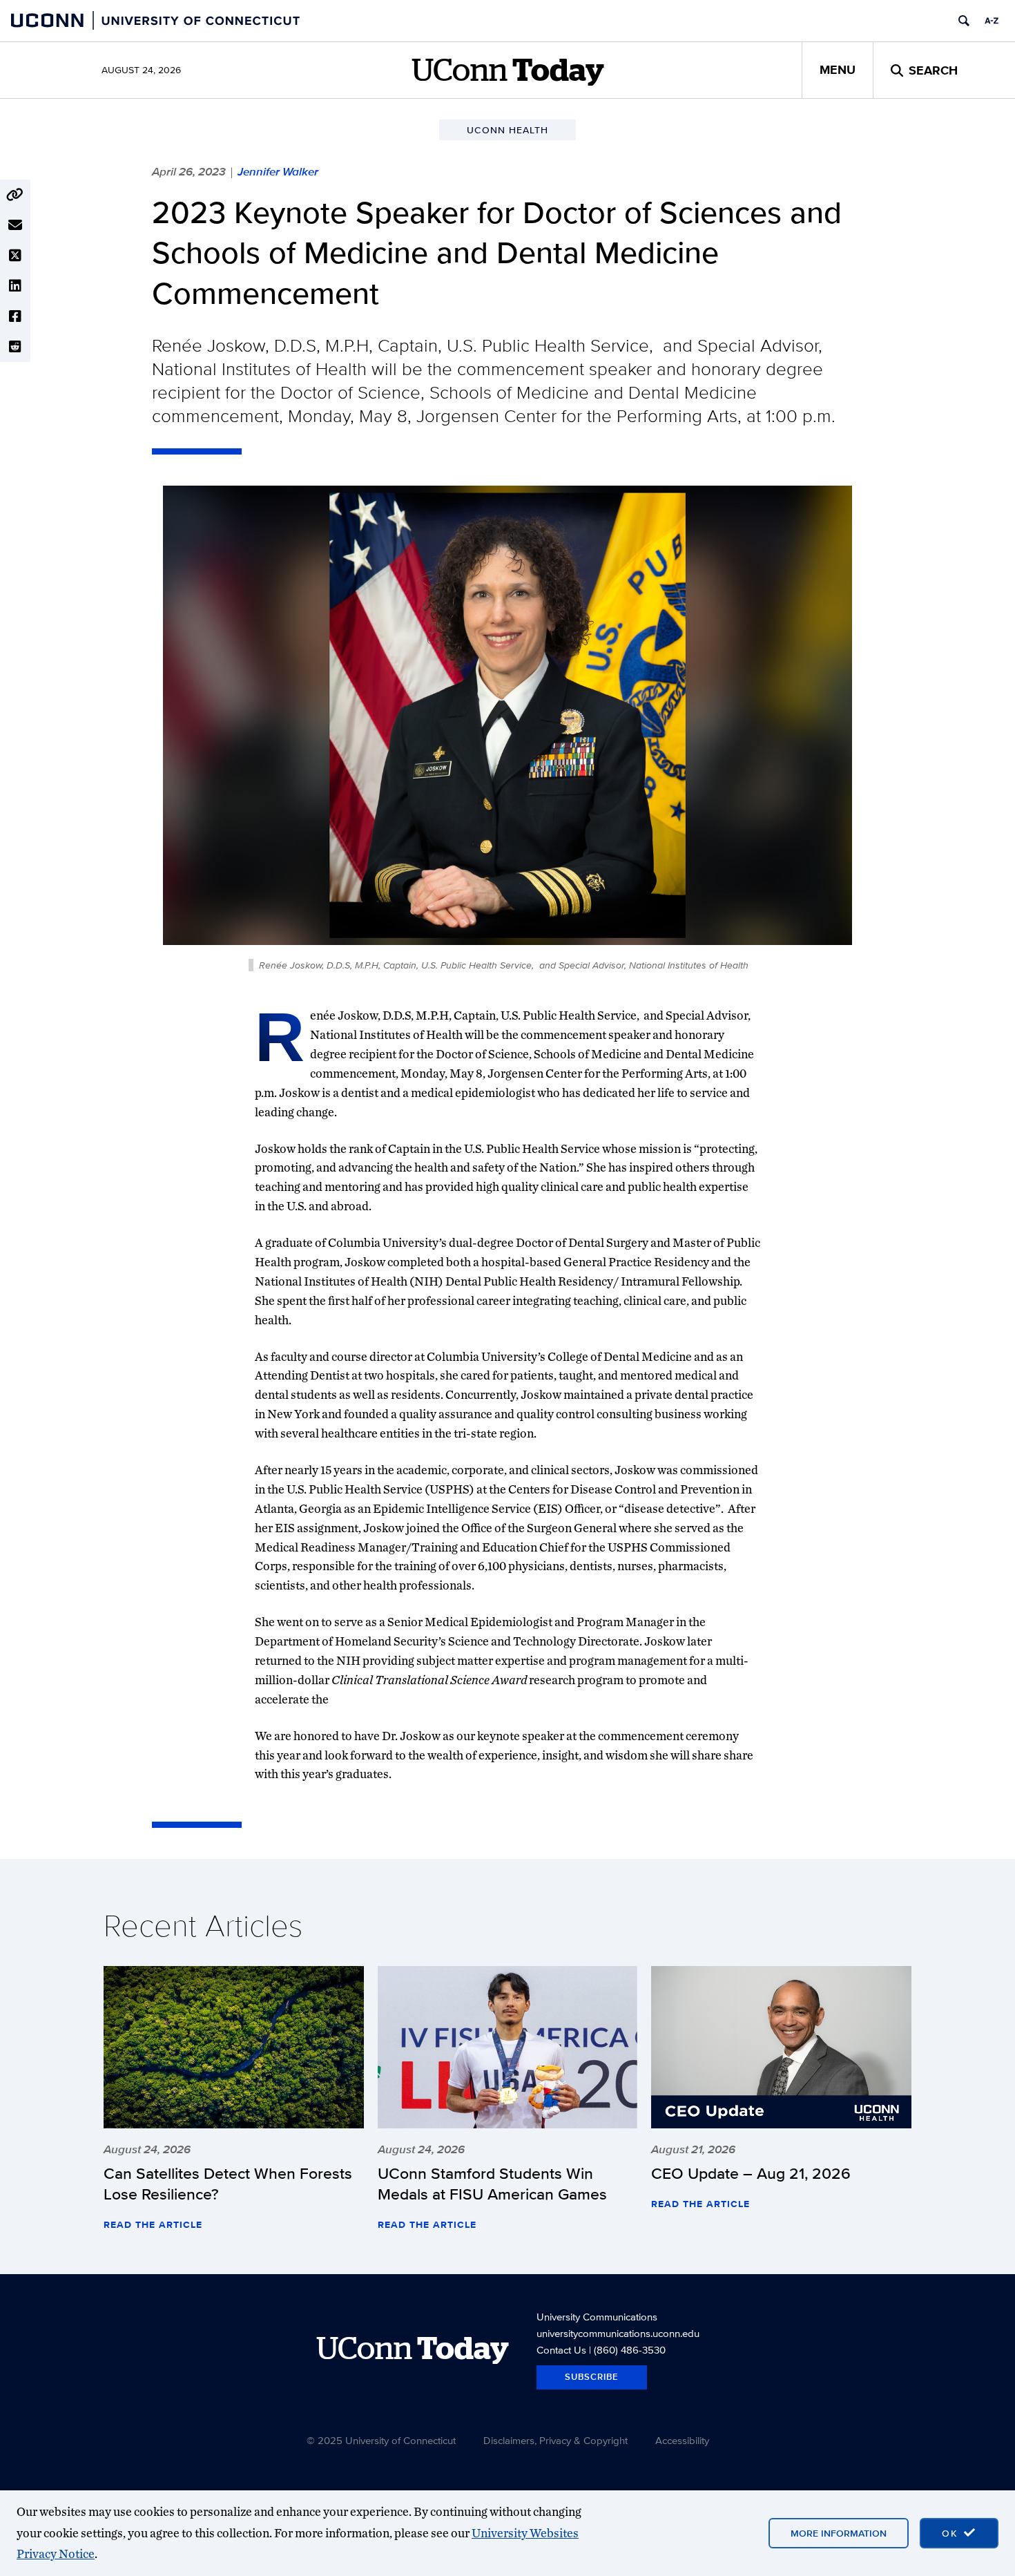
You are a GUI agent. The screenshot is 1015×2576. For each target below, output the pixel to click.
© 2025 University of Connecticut (381, 2440)
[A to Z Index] (992, 21)
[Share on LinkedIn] (15, 286)
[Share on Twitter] (15, 256)
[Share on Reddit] (15, 347)
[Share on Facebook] (15, 316)
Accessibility (682, 2440)
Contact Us (561, 2350)
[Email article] (15, 225)
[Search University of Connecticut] (964, 21)
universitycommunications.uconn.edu (618, 2333)
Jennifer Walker (278, 171)
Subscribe (592, 2377)
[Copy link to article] (15, 195)
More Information (839, 2533)
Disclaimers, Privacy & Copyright (555, 2440)
